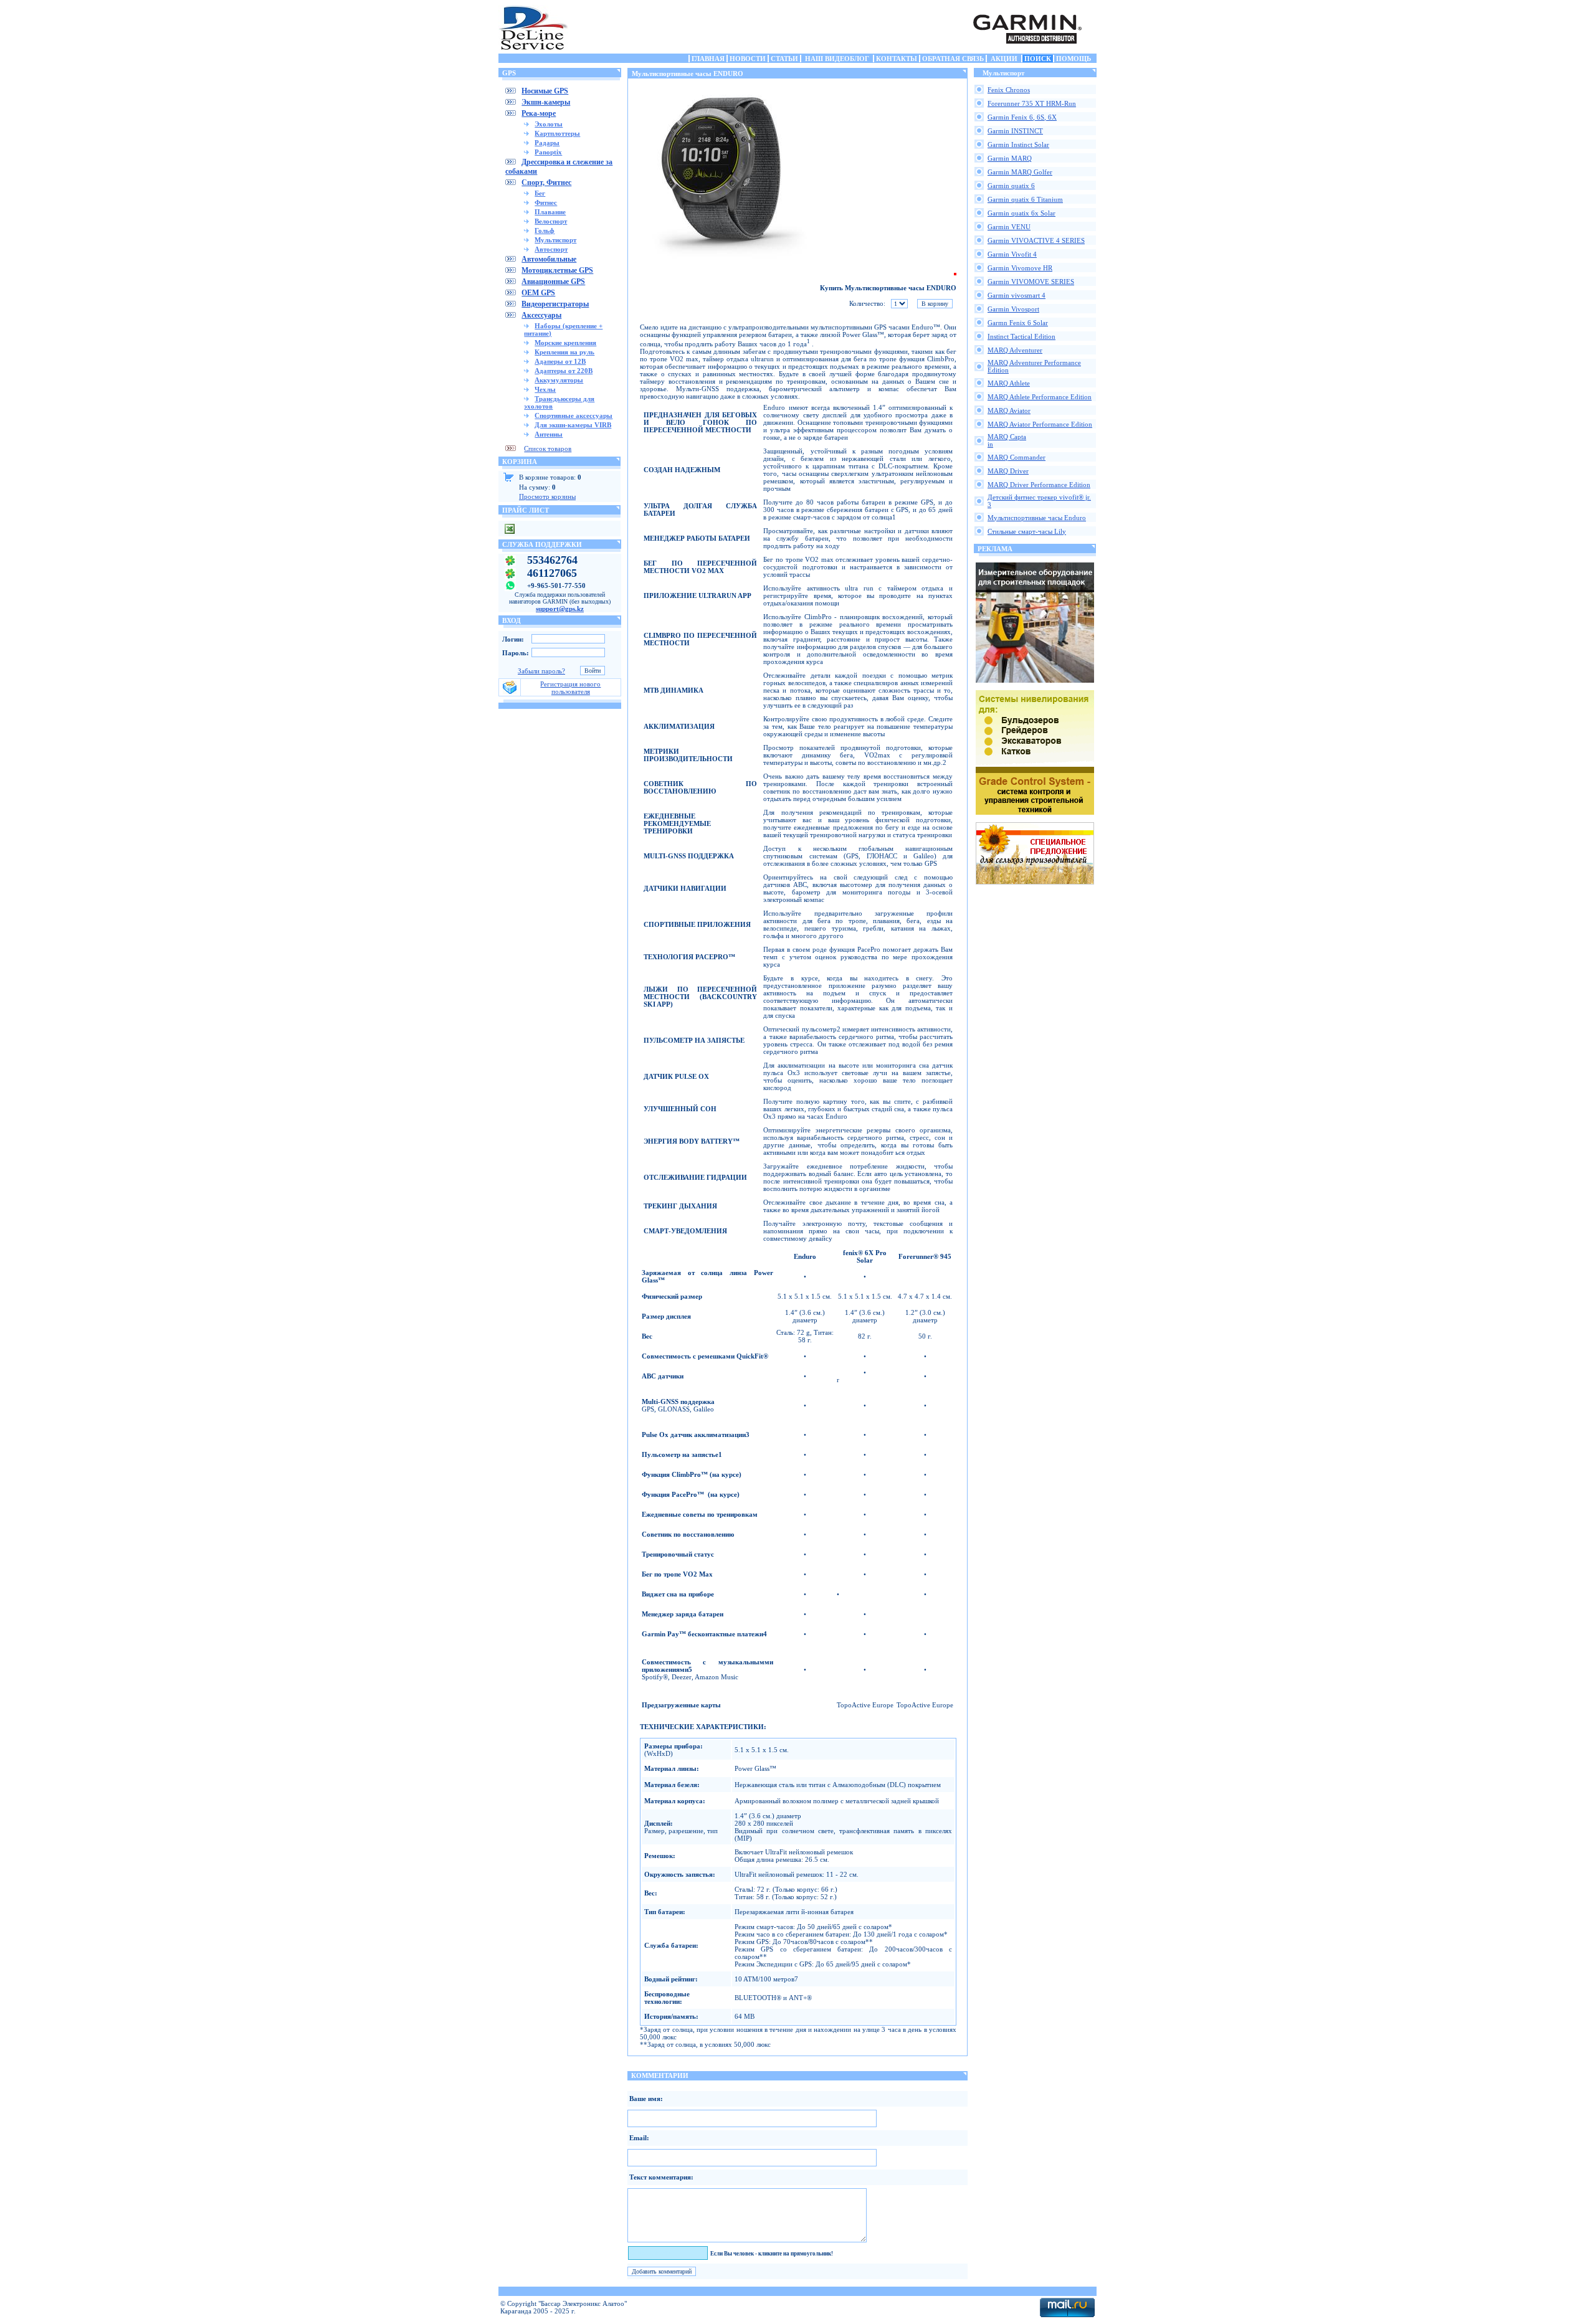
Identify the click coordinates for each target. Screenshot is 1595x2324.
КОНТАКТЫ (897, 59)
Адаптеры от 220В (564, 371)
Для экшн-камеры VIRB (573, 425)
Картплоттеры (557, 133)
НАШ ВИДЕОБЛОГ (837, 59)
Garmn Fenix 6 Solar (1018, 323)
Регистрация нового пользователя (570, 688)
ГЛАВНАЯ (708, 59)
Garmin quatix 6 (1011, 186)
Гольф (545, 230)
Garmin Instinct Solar (1018, 145)
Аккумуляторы (559, 380)
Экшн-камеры (546, 102)
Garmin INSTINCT (1015, 131)
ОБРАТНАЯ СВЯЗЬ (953, 59)
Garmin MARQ (1010, 158)
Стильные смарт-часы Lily (1027, 531)
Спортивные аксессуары (574, 415)
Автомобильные (549, 259)
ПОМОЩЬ (1074, 59)
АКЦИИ (1004, 59)
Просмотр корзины (547, 496)
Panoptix (548, 152)
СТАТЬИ (784, 59)
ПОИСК (1038, 59)
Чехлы (545, 389)
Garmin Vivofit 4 (1012, 254)
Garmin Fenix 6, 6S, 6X (1022, 117)
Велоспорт (551, 221)
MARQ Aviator (1009, 410)
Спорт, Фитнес (546, 183)
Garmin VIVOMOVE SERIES (1031, 282)
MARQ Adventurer (1015, 350)
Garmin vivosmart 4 (1017, 295)
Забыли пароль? (541, 671)
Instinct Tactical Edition (1021, 336)
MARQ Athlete (1009, 383)
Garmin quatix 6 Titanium (1025, 199)
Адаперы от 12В (560, 361)
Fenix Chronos (1009, 90)
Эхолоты (549, 124)
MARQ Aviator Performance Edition (1040, 424)
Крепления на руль (564, 352)
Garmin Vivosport (1013, 309)
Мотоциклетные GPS (557, 270)
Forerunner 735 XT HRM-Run (1032, 103)
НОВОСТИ (748, 59)
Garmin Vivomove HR (1020, 268)
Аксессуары (541, 315)
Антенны (549, 434)
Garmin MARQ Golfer (1020, 172)
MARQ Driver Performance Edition (1039, 485)
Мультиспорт (555, 240)
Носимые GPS (545, 91)
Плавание (550, 212)
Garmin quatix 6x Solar (1021, 213)
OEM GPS (538, 293)
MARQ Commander (1017, 457)
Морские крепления (565, 343)
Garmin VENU (1009, 227)
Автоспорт (551, 249)
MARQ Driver (1008, 471)
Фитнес (546, 202)
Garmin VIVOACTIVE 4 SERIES (1036, 240)
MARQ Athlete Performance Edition (1040, 397)
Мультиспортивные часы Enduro (1037, 518)
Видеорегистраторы (555, 304)
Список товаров (548, 448)
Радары (547, 143)
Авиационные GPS (553, 282)
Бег (540, 193)
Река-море (539, 113)
